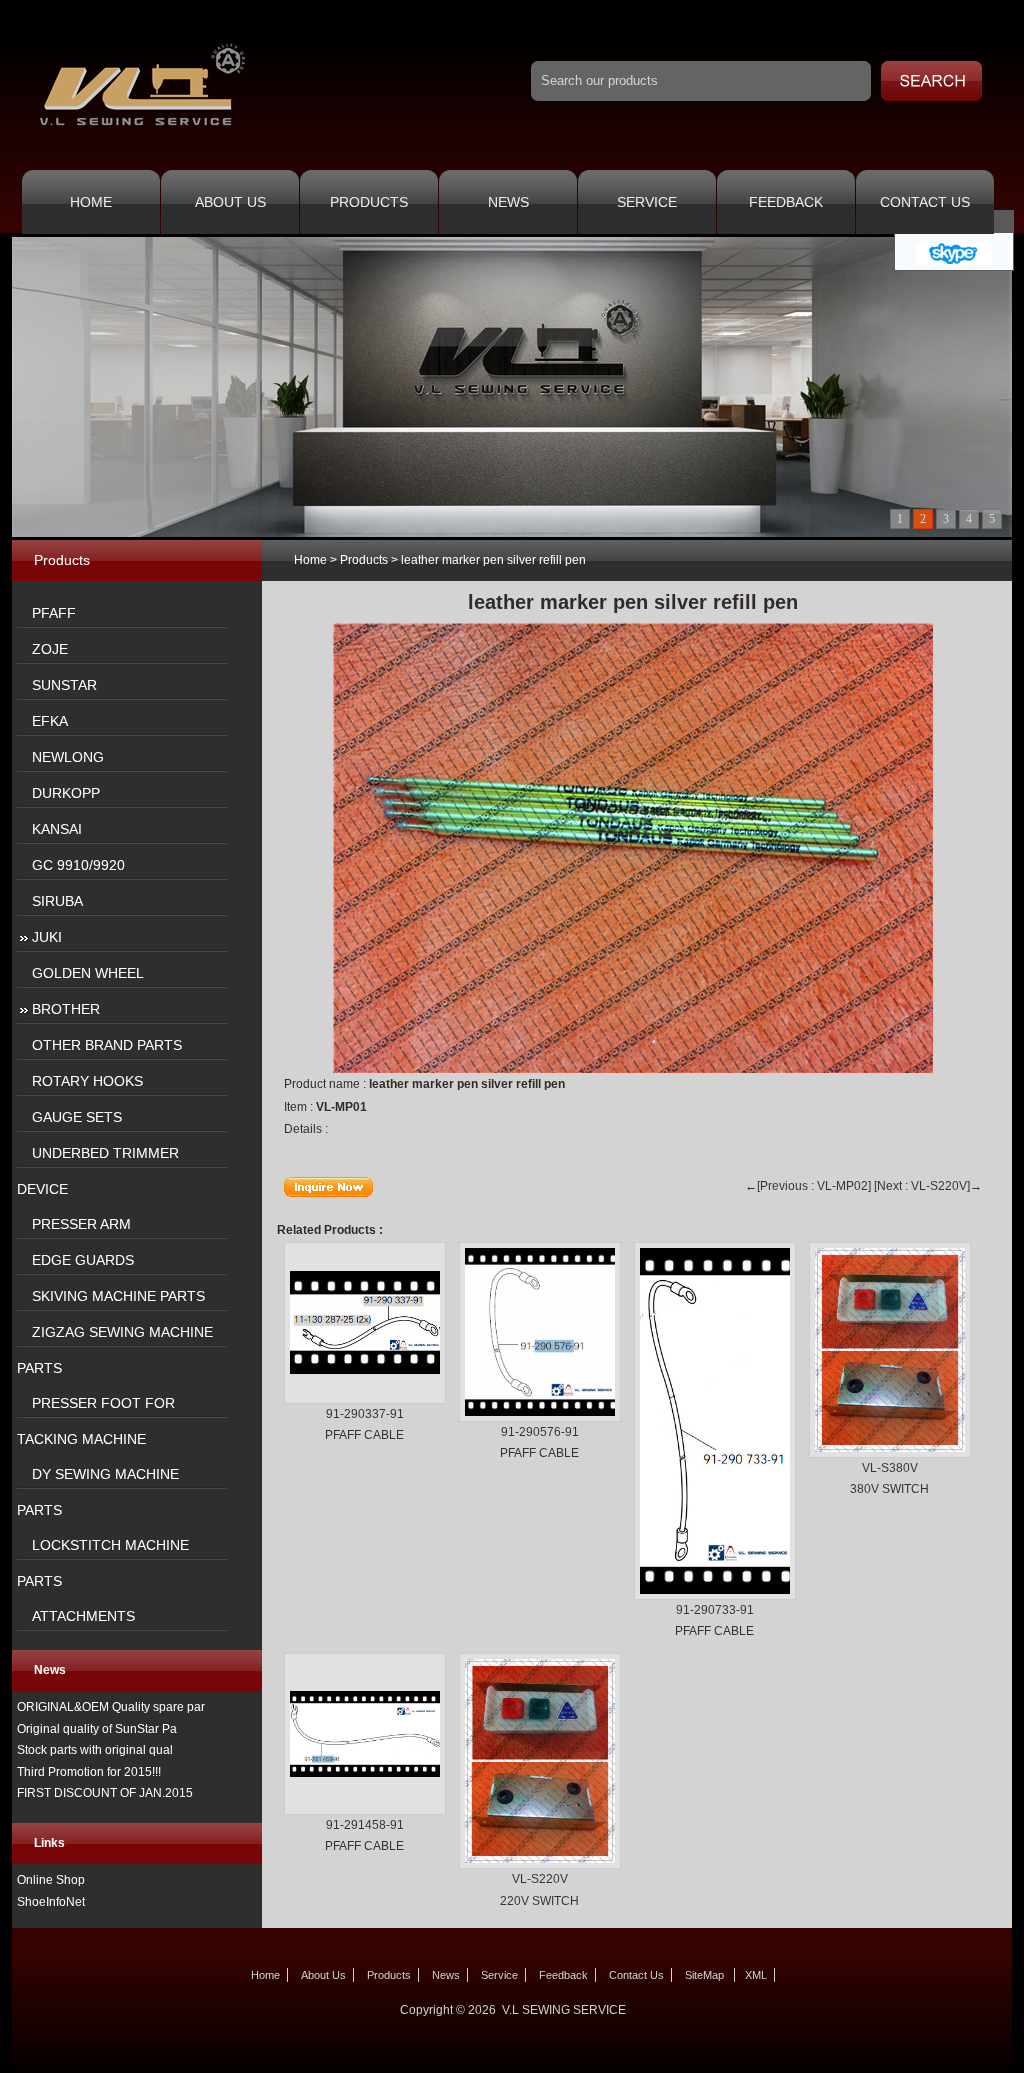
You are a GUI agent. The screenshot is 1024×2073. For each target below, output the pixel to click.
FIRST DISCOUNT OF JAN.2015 (105, 1793)
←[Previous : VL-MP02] (808, 1186)
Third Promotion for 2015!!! (89, 1772)
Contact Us (925, 202)
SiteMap (704, 1975)
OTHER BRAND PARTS (107, 1045)
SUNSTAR (64, 685)
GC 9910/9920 (78, 865)
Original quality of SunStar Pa (97, 1729)
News (508, 202)
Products (369, 202)
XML (756, 1975)
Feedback (786, 202)
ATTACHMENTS (83, 1616)
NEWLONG (68, 757)
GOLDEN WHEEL (88, 973)
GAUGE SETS (77, 1117)
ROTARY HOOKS (87, 1081)
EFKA (50, 721)
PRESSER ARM (81, 1224)
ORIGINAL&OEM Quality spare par (111, 1707)
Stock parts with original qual (95, 1750)
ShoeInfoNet (51, 1902)
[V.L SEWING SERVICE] (142, 129)
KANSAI (57, 829)
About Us (230, 202)
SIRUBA (57, 901)
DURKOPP (66, 793)
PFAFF (54, 613)
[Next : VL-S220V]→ (928, 1186)
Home (91, 202)
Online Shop (51, 1880)
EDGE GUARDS (83, 1260)
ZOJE (50, 649)
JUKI (47, 937)
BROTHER (66, 1009)
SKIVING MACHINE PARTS (118, 1296)
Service (647, 202)
